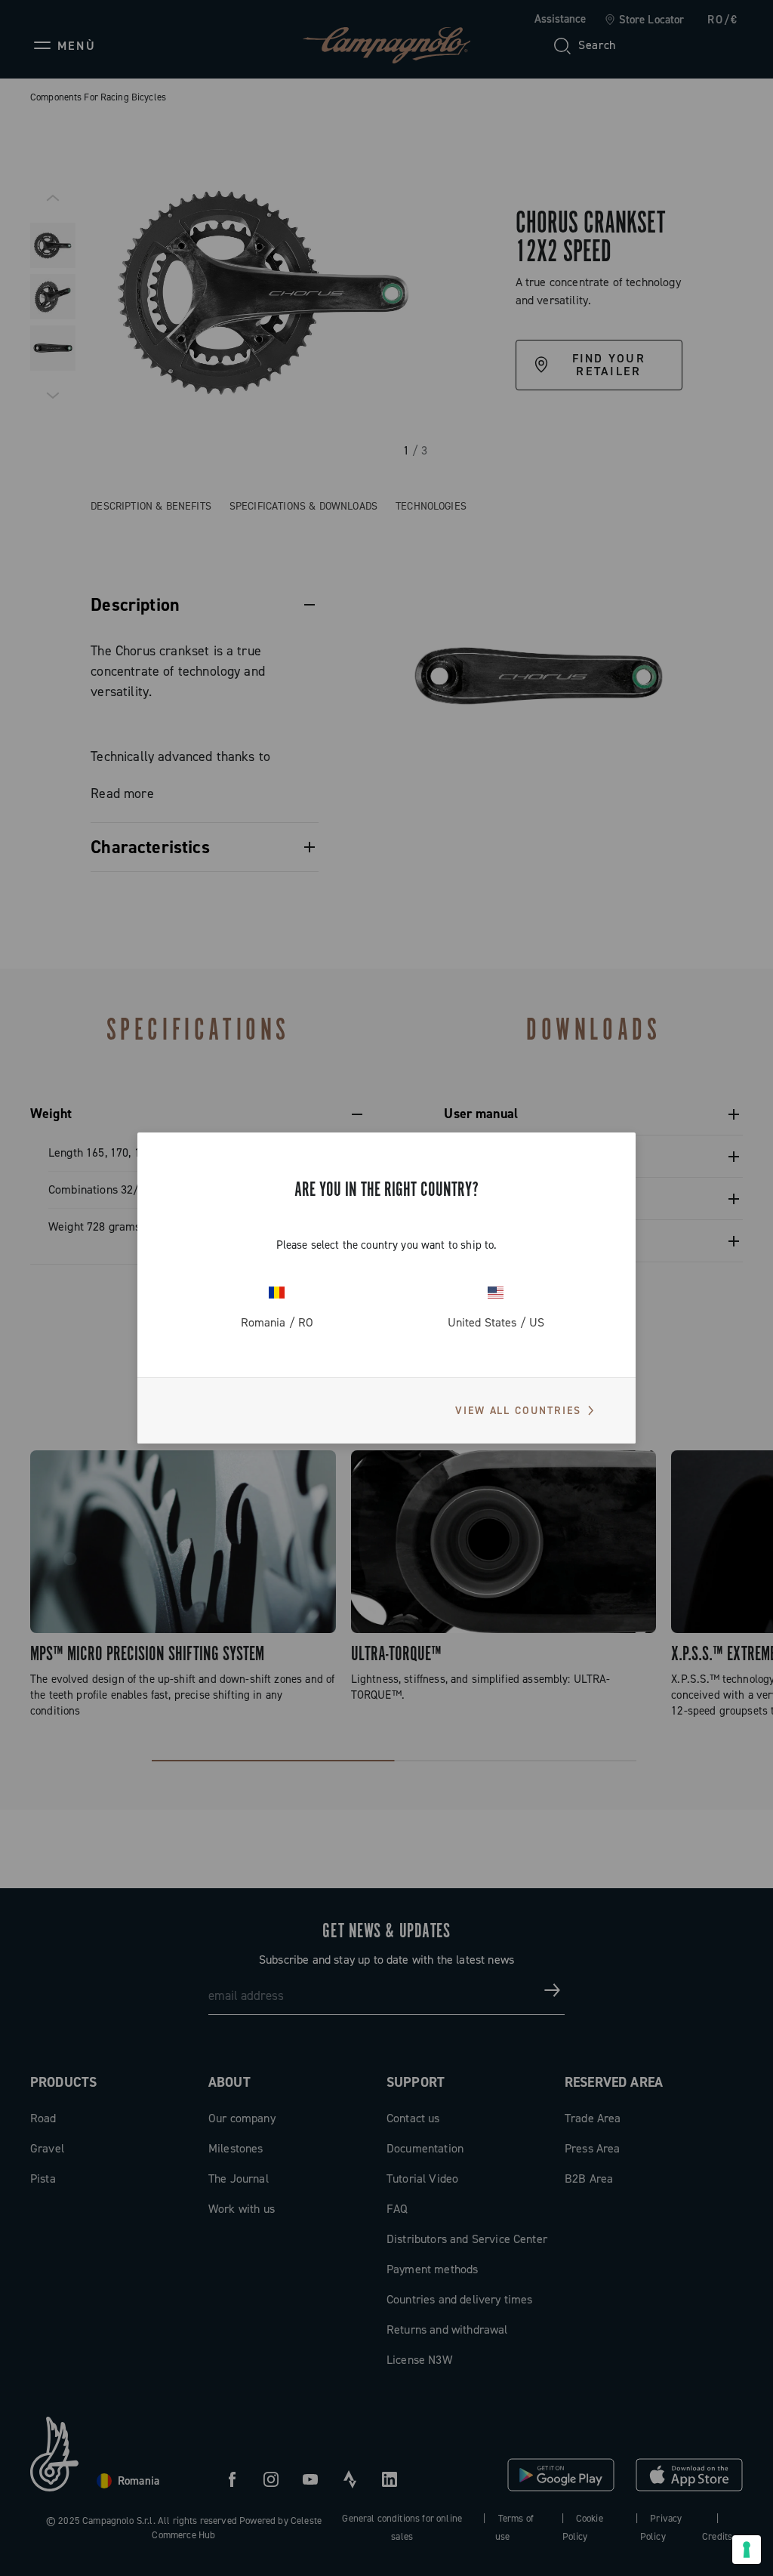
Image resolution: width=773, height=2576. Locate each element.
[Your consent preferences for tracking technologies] (747, 2550)
